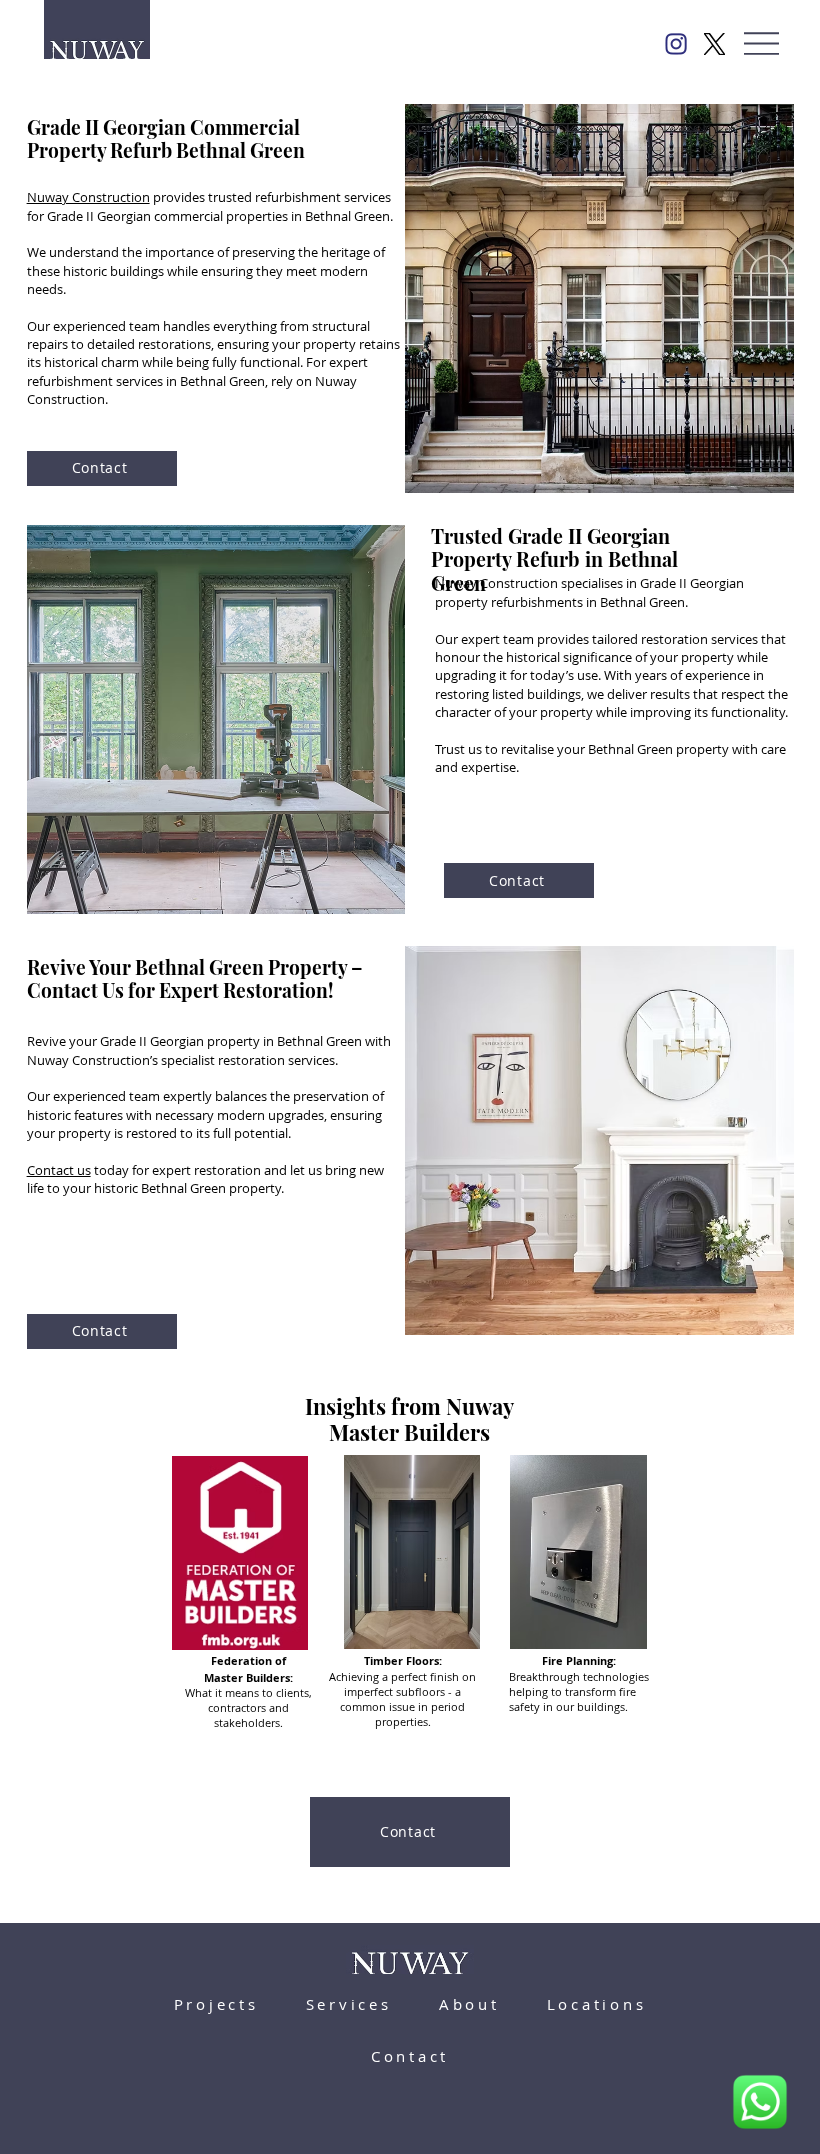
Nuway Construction (88, 197)
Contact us (59, 1170)
